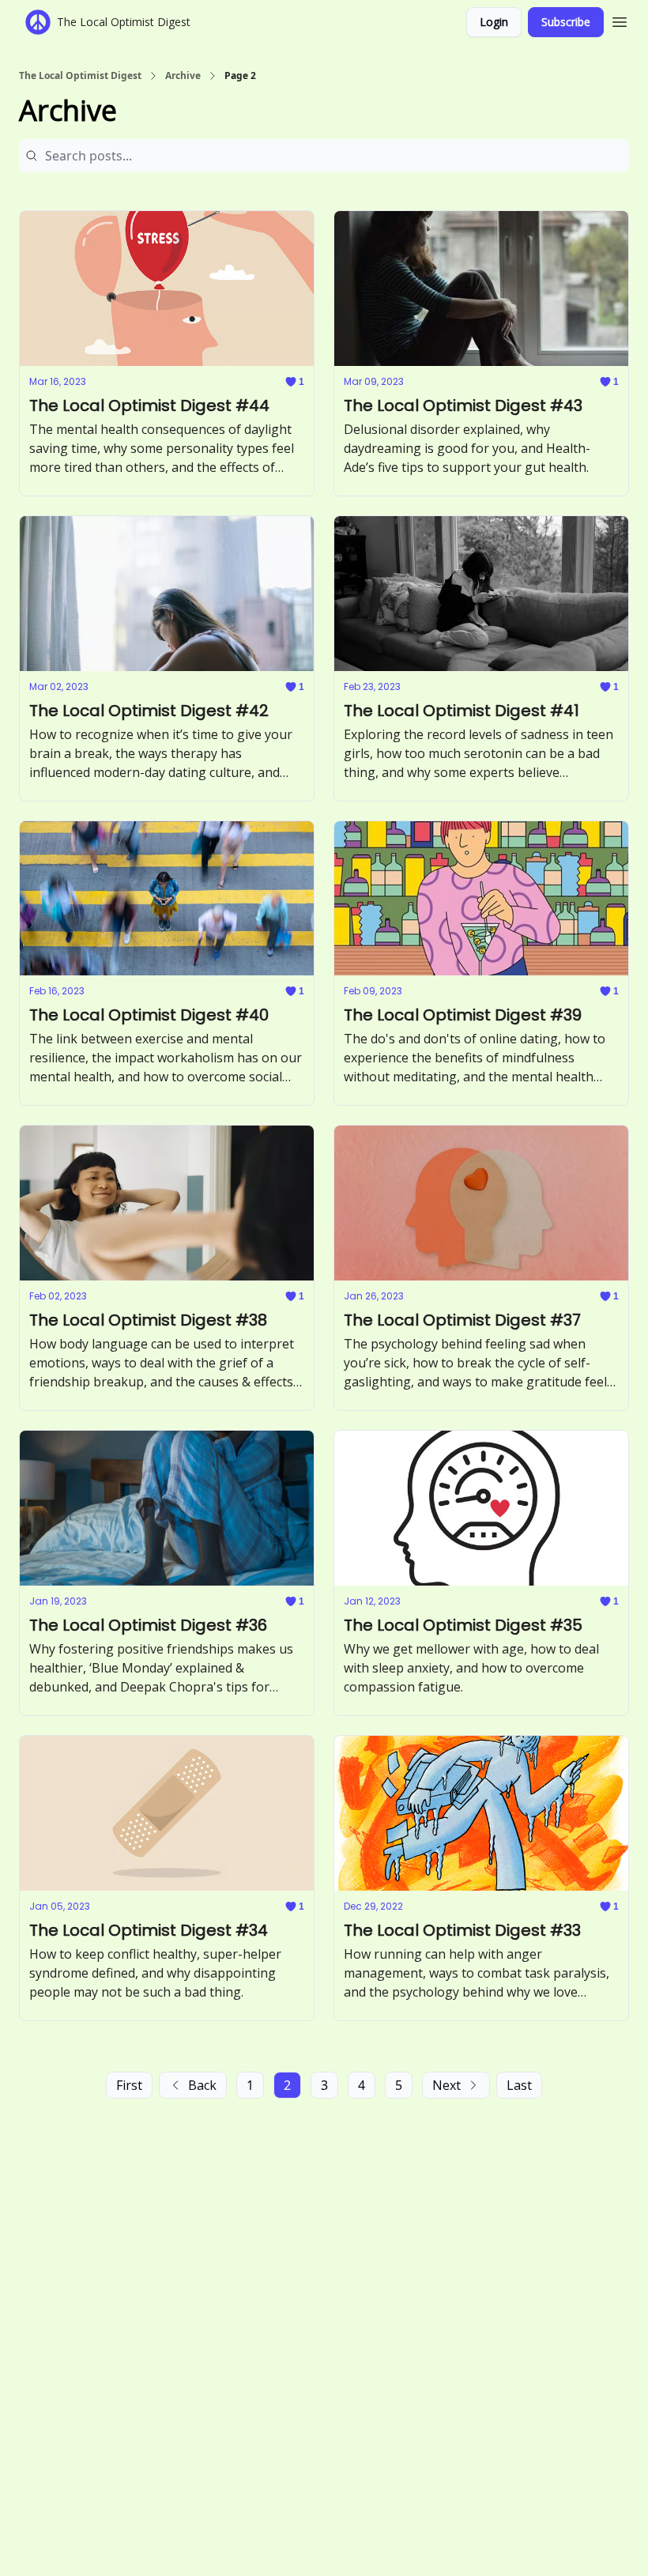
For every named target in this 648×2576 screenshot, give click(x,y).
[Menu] (620, 20)
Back (202, 2085)
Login (494, 22)
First (129, 2085)
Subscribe (566, 22)
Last (519, 2085)
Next (446, 2085)
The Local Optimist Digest (80, 76)
